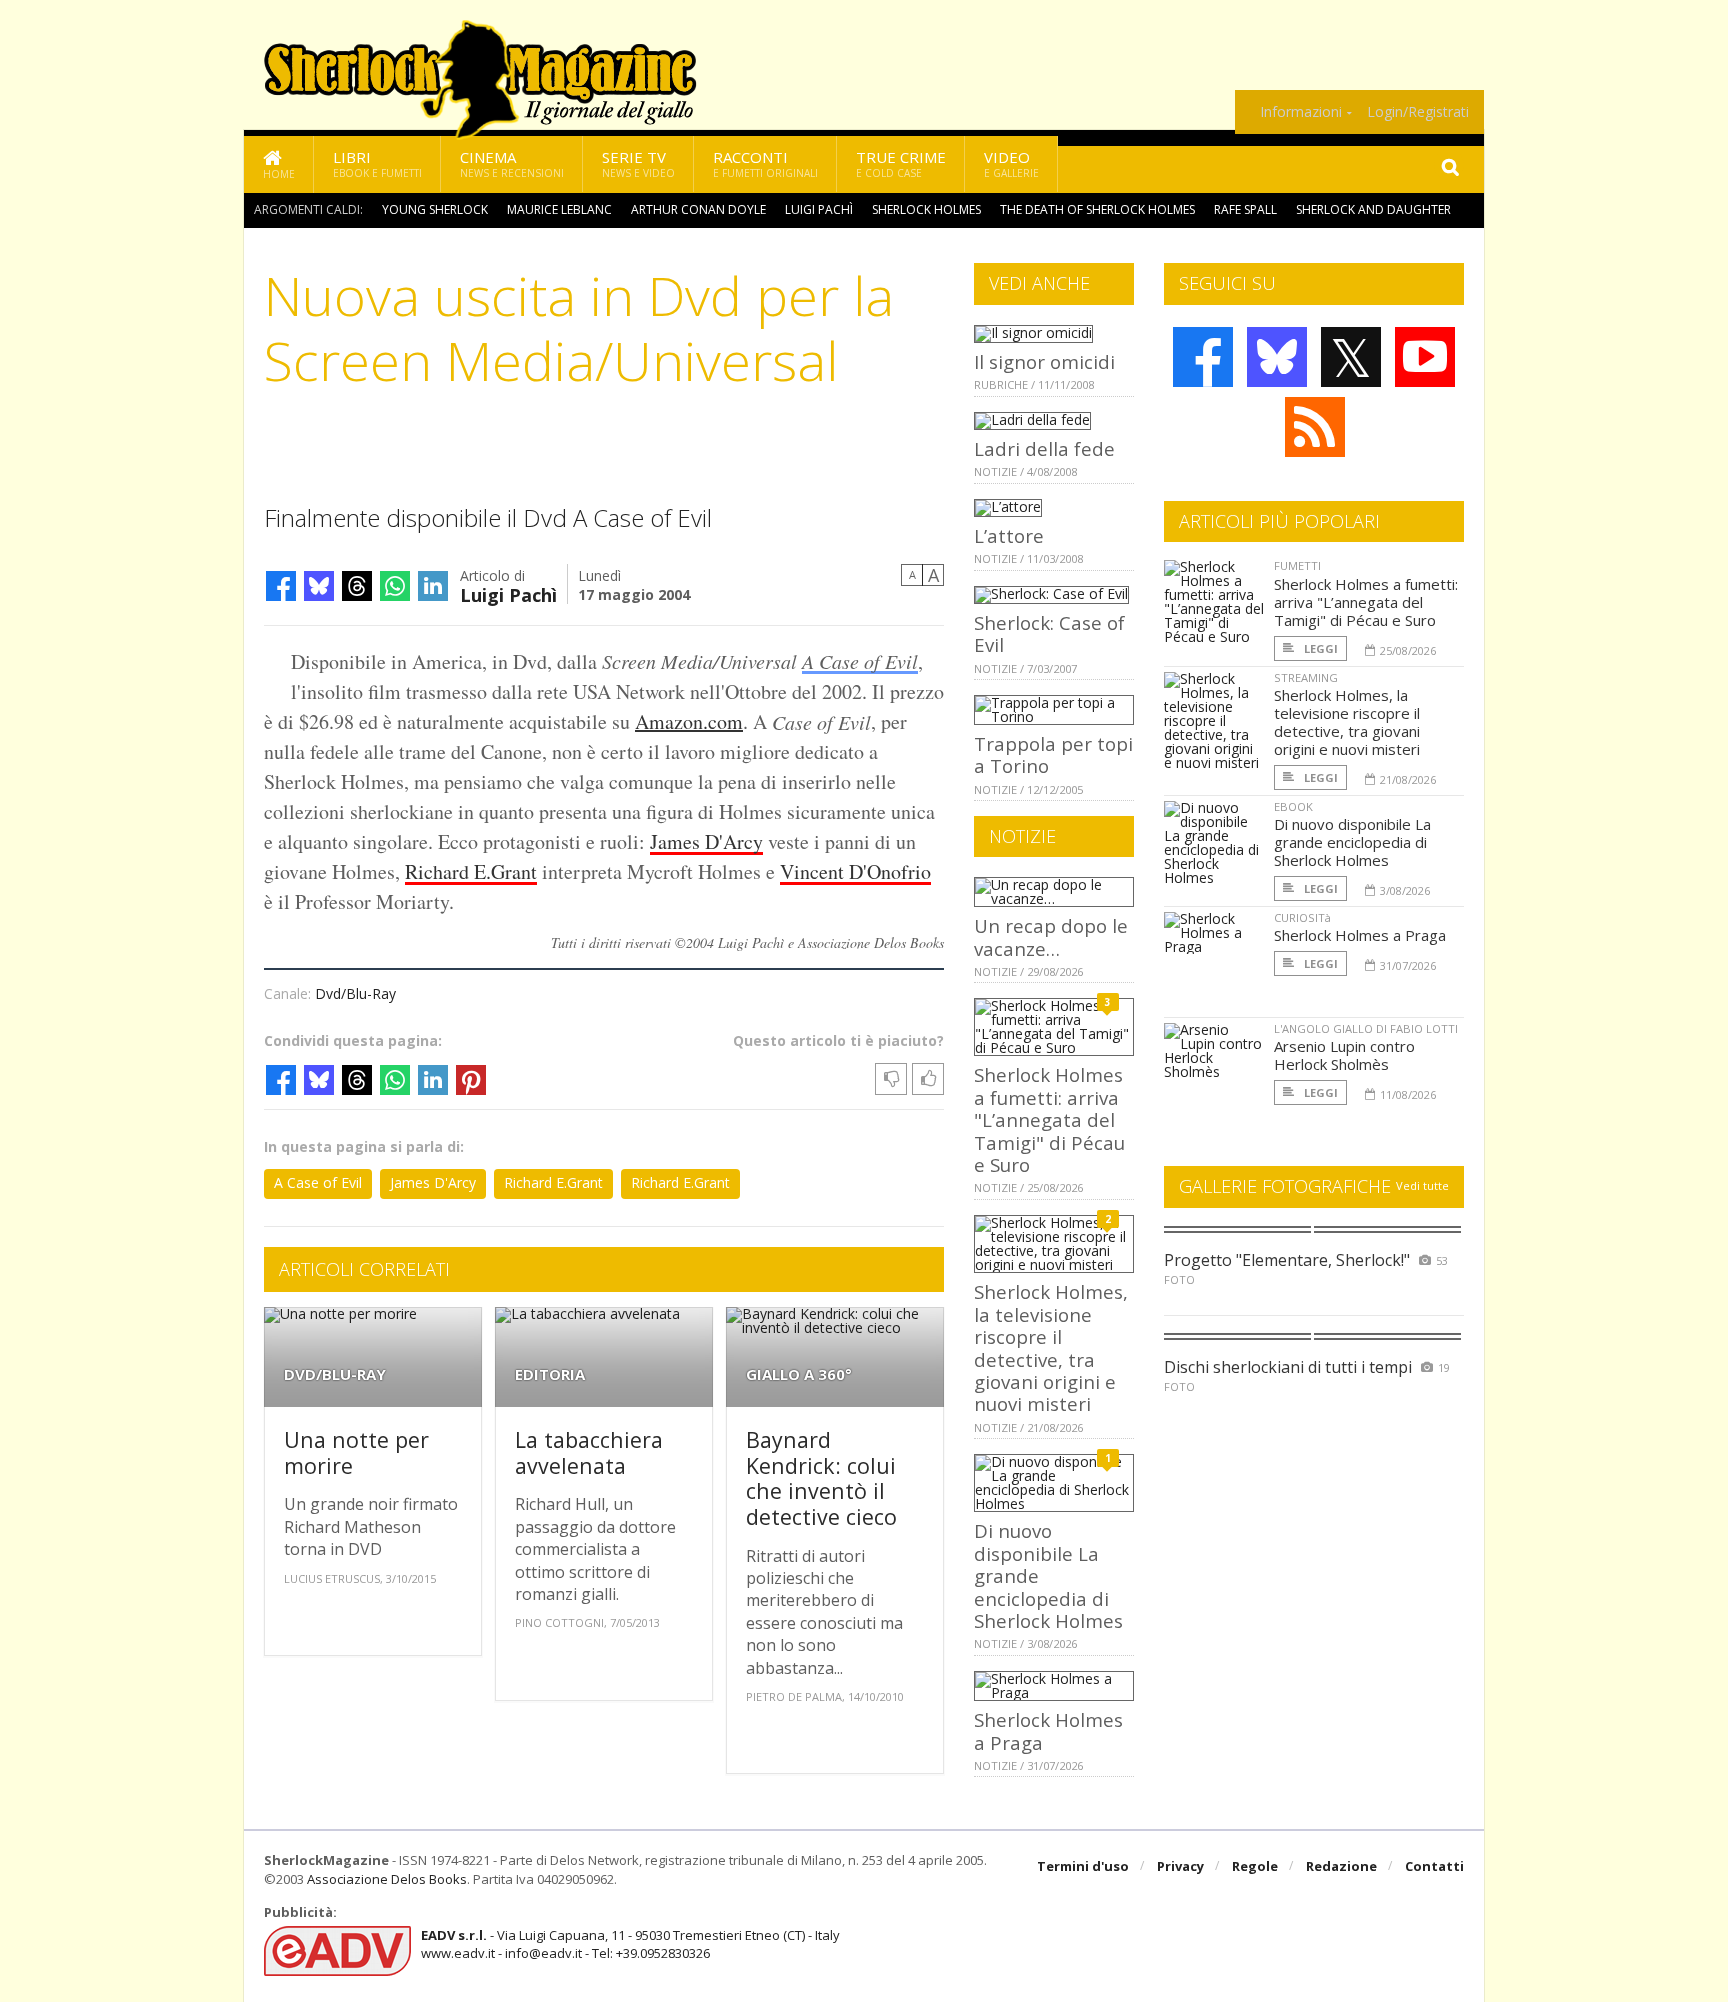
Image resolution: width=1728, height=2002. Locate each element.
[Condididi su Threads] (357, 586)
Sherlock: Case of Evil (1049, 633)
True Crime (901, 163)
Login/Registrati (1418, 112)
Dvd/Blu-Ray (355, 993)
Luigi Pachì (819, 209)
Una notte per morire (356, 1452)
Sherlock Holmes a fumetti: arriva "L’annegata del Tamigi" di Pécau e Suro (1049, 1119)
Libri (377, 163)
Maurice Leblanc (559, 209)
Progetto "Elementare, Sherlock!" (1287, 1260)
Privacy (1180, 1866)
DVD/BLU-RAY (335, 1374)
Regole (1255, 1866)
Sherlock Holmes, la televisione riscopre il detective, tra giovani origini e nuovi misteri (1051, 1347)
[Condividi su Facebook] (281, 586)
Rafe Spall (1245, 209)
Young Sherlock (435, 209)
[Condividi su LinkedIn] (433, 586)
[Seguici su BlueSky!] (1277, 357)
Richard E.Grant (471, 871)
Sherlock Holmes (926, 209)
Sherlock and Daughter (1373, 209)
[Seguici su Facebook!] (1203, 357)
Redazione (1341, 1866)
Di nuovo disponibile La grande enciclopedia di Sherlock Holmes (1352, 842)
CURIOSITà (1302, 917)
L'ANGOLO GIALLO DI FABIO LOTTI (1366, 1028)
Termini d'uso (1083, 1866)
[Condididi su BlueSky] (319, 586)
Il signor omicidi (1044, 361)
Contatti (1434, 1866)
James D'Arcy (706, 841)
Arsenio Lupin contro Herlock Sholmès (1344, 1055)
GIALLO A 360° (799, 1374)
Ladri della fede (1044, 448)
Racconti (765, 163)
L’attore (1009, 535)
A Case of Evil (860, 661)
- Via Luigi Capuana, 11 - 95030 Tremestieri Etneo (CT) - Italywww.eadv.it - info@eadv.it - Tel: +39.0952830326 (630, 1944)
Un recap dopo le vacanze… (1051, 936)
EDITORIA (550, 1374)
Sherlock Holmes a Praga (1048, 1730)
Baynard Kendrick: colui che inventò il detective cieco (821, 1478)
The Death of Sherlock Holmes (1097, 209)
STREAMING (1306, 677)
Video (1011, 163)
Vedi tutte (1422, 1185)
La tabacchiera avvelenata (589, 1452)
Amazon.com (689, 721)
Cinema (512, 163)
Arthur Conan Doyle (698, 209)
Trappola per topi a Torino (1053, 754)
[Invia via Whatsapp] (395, 586)
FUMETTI (1297, 565)
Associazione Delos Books (387, 1879)
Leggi (1319, 648)
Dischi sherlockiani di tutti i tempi (1288, 1367)
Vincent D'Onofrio (855, 871)
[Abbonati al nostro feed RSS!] (1315, 427)
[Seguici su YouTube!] (1425, 357)
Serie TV (638, 163)
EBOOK (1293, 806)
